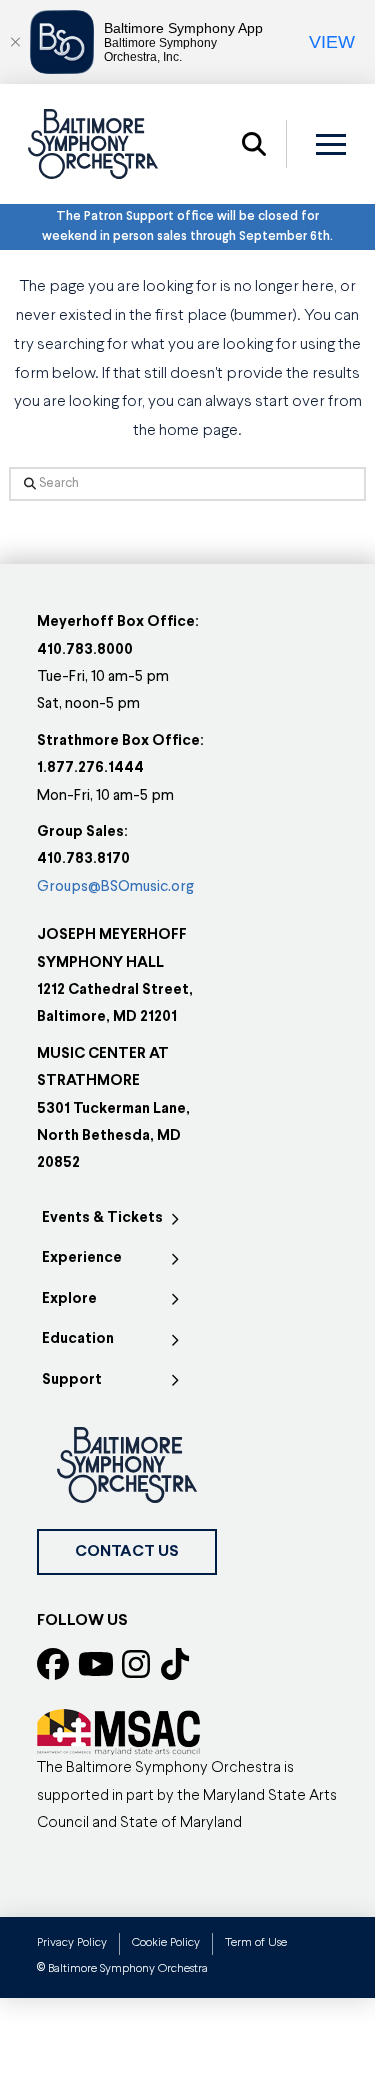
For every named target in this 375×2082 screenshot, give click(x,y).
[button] (254, 144)
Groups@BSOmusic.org (115, 887)
